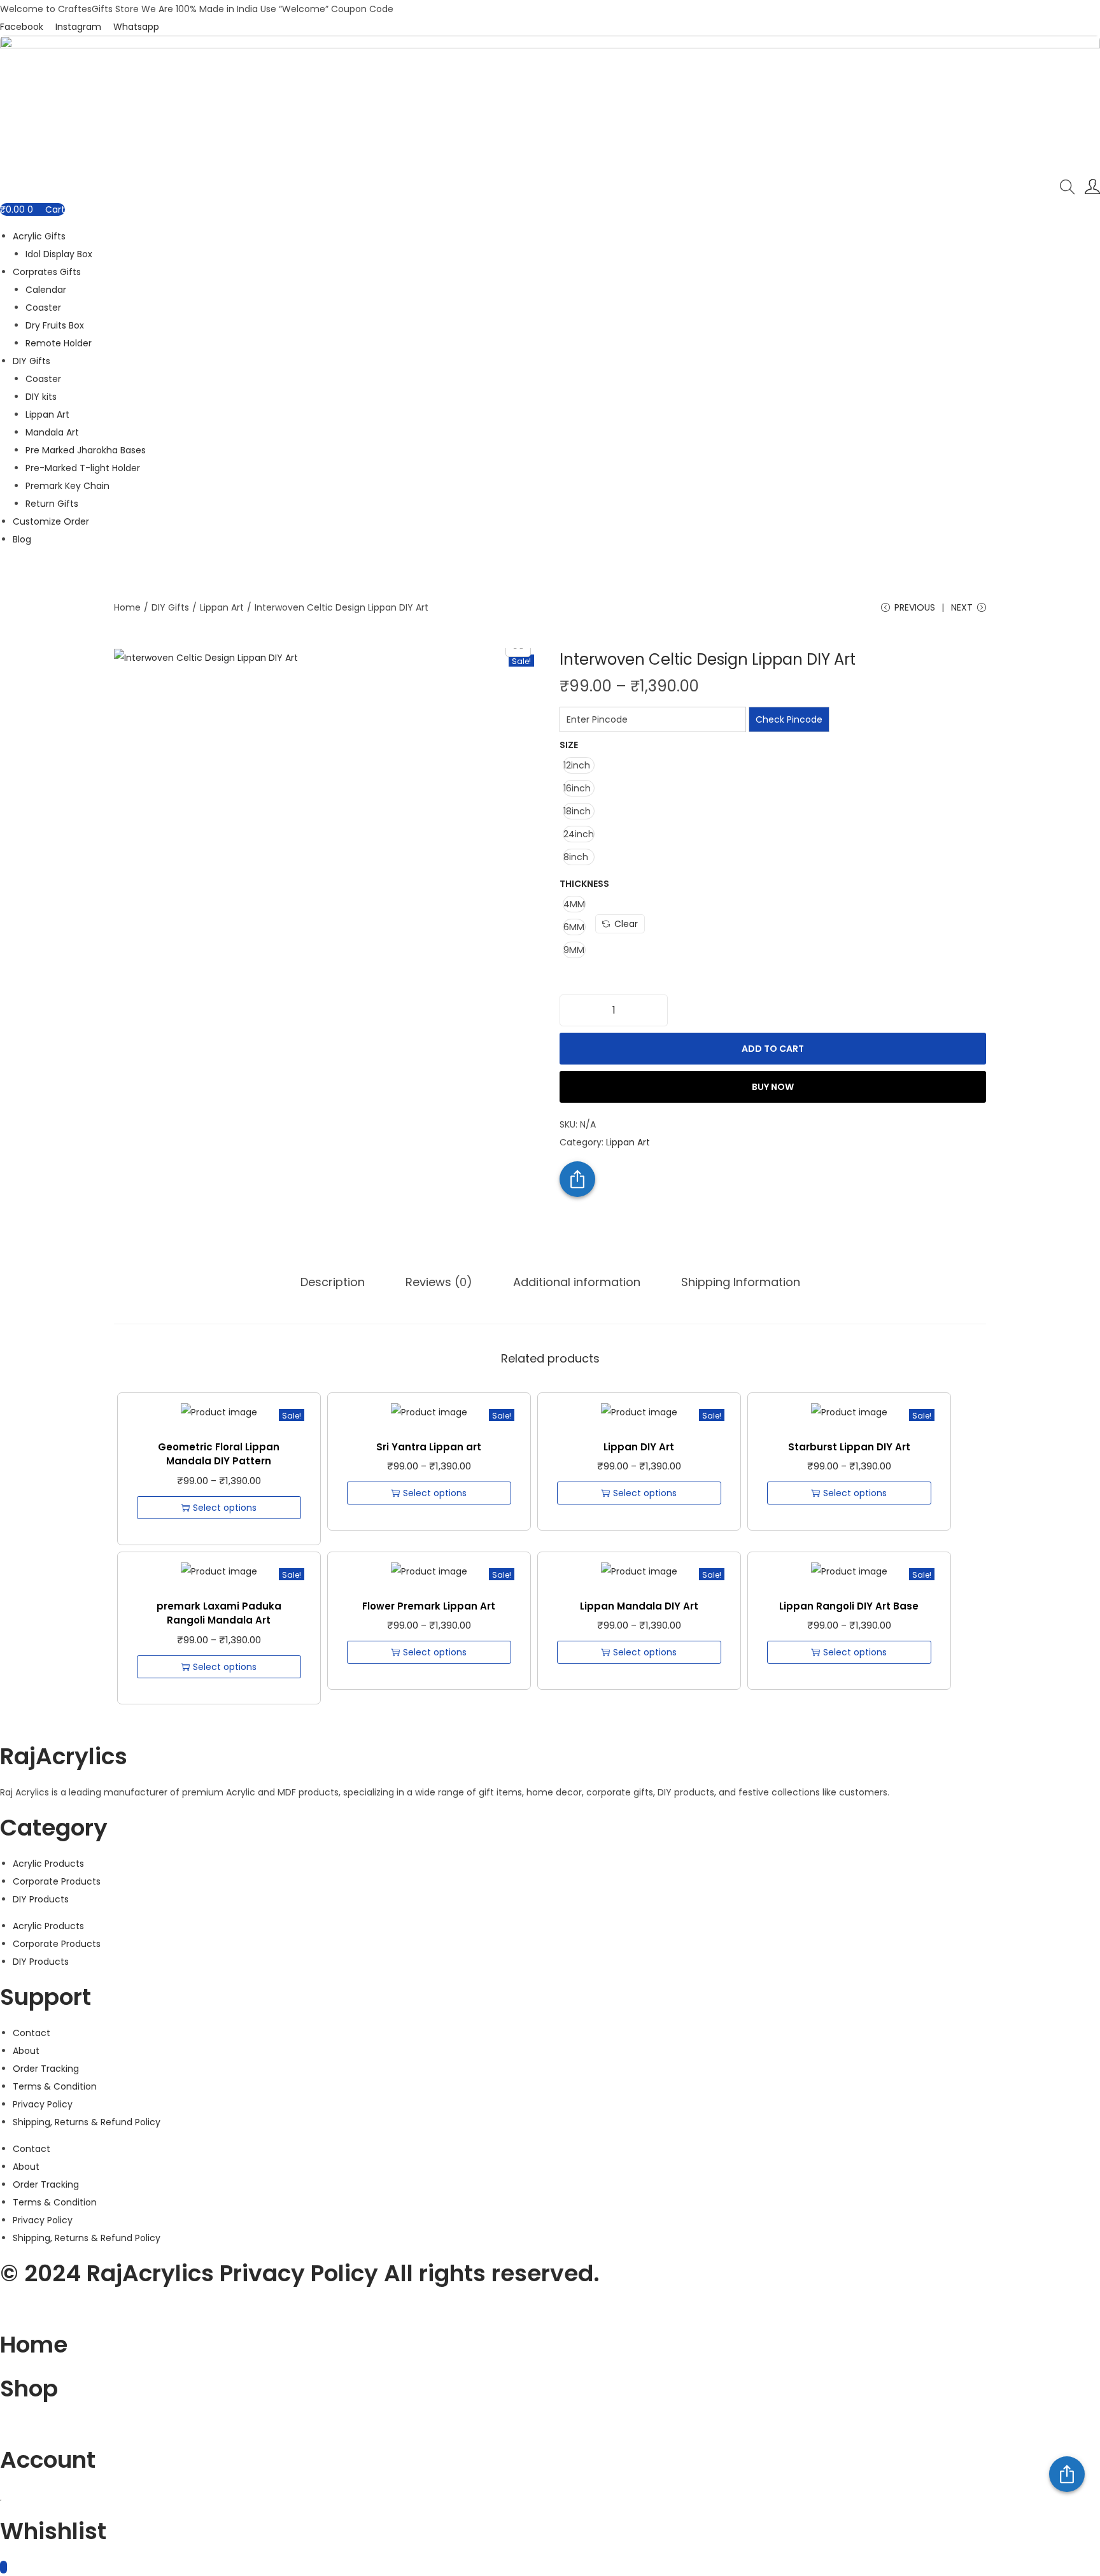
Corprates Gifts (47, 272)
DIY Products (41, 1899)
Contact (32, 2033)
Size (569, 745)
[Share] (1067, 2474)
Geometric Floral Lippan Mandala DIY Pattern (219, 1454)
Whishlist (53, 2531)
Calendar (46, 290)
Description (333, 1282)
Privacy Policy (43, 2104)
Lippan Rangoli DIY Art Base (849, 1606)
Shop (29, 2388)
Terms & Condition (55, 2086)
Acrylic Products (48, 1864)
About (26, 2051)
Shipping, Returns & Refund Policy (87, 2122)
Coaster (43, 308)
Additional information (577, 1282)
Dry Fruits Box (55, 325)
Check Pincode (789, 719)
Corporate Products (57, 1881)
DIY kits (41, 397)
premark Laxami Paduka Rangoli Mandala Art (219, 1613)
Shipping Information (741, 1282)
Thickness (584, 884)
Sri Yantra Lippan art (429, 1447)
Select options (225, 1508)
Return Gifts (52, 504)
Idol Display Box (59, 254)
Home (127, 607)
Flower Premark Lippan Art (429, 1606)
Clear (626, 924)
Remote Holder (59, 343)
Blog (22, 539)
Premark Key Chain (67, 486)
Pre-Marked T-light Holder (83, 468)
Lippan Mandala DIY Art (639, 1606)
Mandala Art (52, 432)
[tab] (333, 1282)
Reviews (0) (439, 1282)
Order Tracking (46, 2069)
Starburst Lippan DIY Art (849, 1447)
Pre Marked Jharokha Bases (86, 450)
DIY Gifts (32, 361)
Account (48, 2460)
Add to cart (773, 1049)
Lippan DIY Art (639, 1447)
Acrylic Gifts (39, 236)
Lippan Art (47, 414)
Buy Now (773, 1087)
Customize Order (51, 521)
